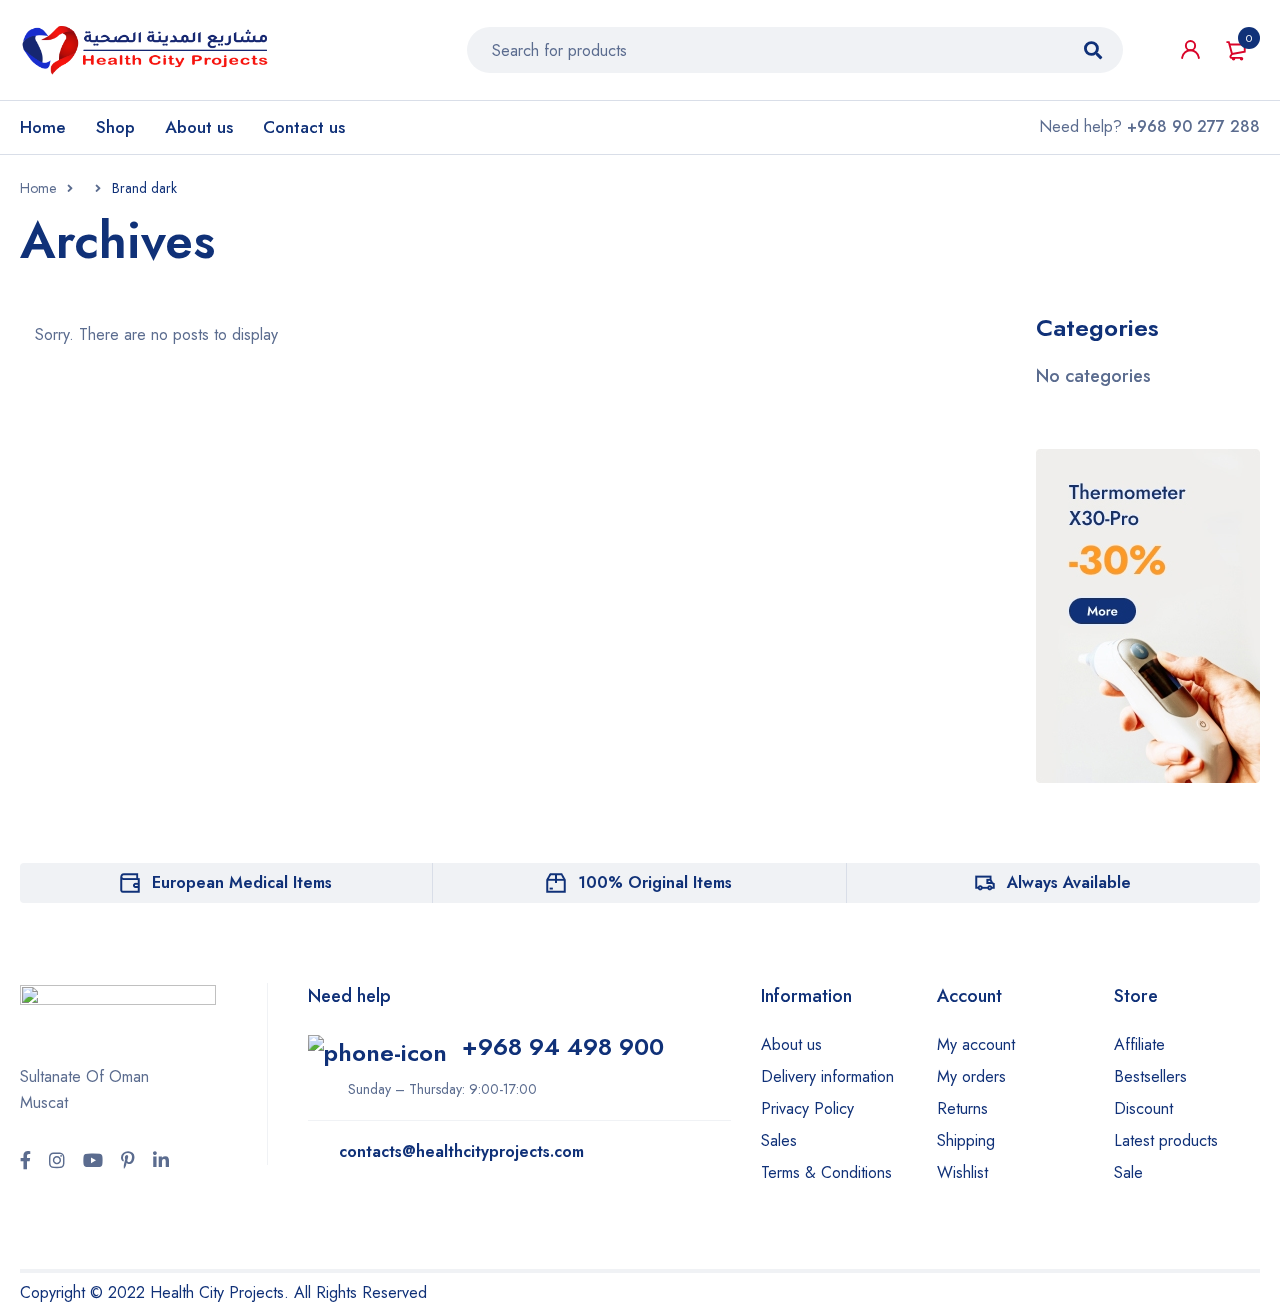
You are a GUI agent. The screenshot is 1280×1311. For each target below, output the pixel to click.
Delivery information (827, 1076)
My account (976, 1044)
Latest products (1166, 1140)
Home (38, 188)
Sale (1128, 1172)
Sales (779, 1140)
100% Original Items (655, 882)
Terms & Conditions (826, 1172)
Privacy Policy (807, 1108)
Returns (962, 1108)
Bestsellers (1150, 1076)
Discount (1143, 1108)
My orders (971, 1076)
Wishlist (962, 1172)
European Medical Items (242, 882)
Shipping (966, 1140)
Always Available (1069, 882)
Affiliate (1139, 1044)
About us (791, 1044)
